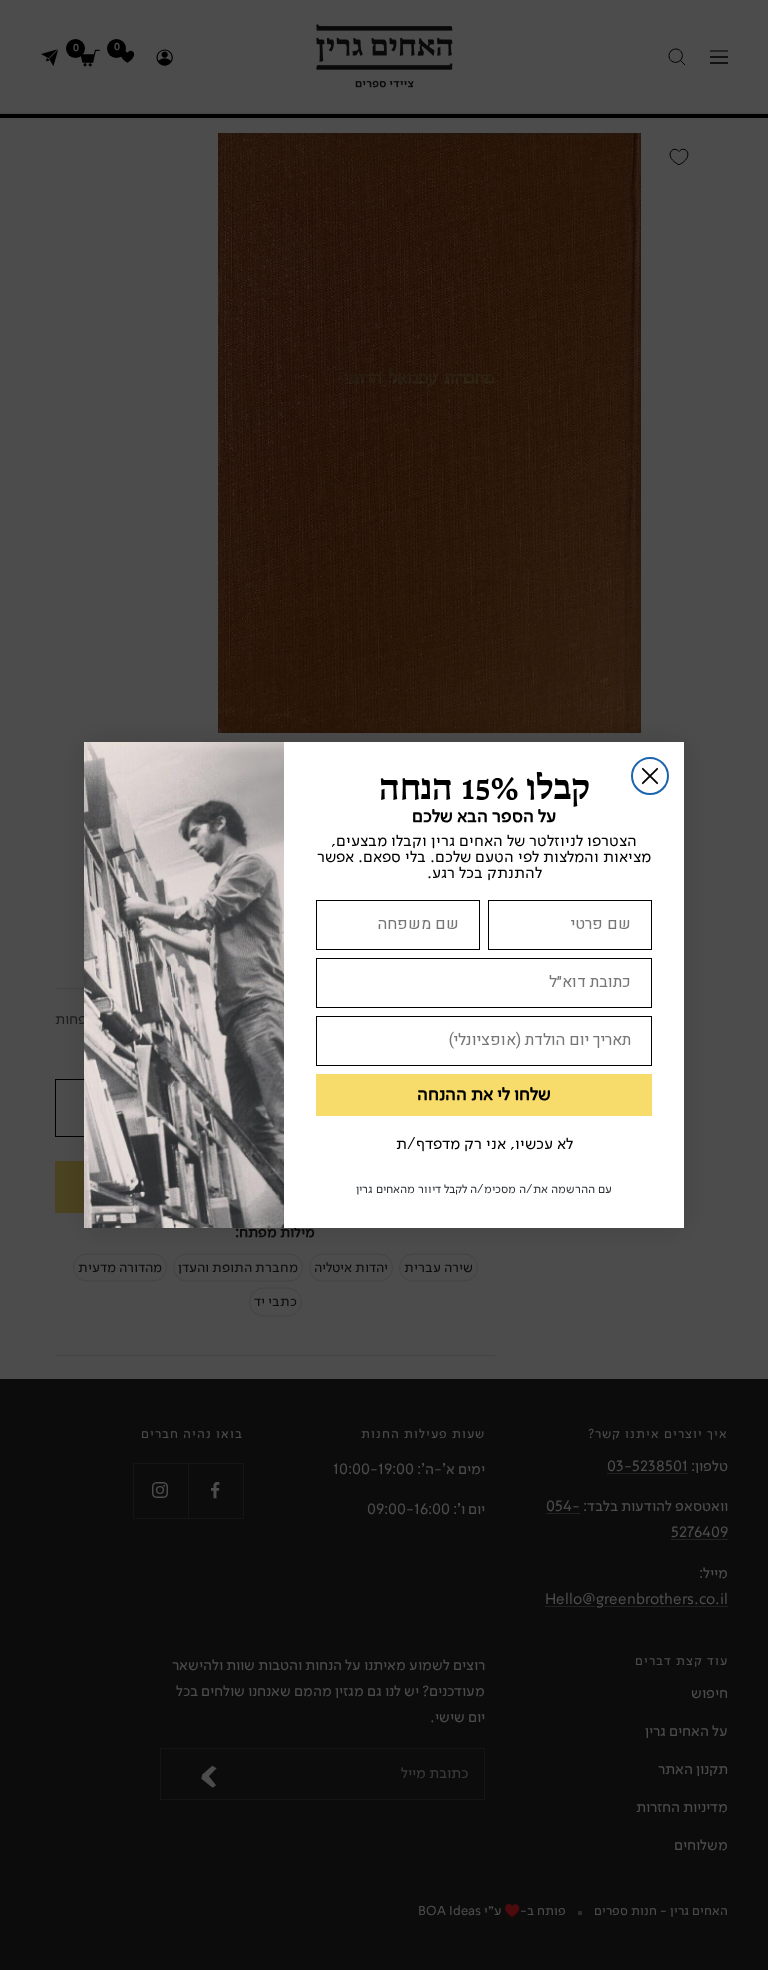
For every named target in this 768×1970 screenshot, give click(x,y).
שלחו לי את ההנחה (484, 1095)
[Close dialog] (650, 776)
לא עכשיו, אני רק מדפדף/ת (484, 1145)
